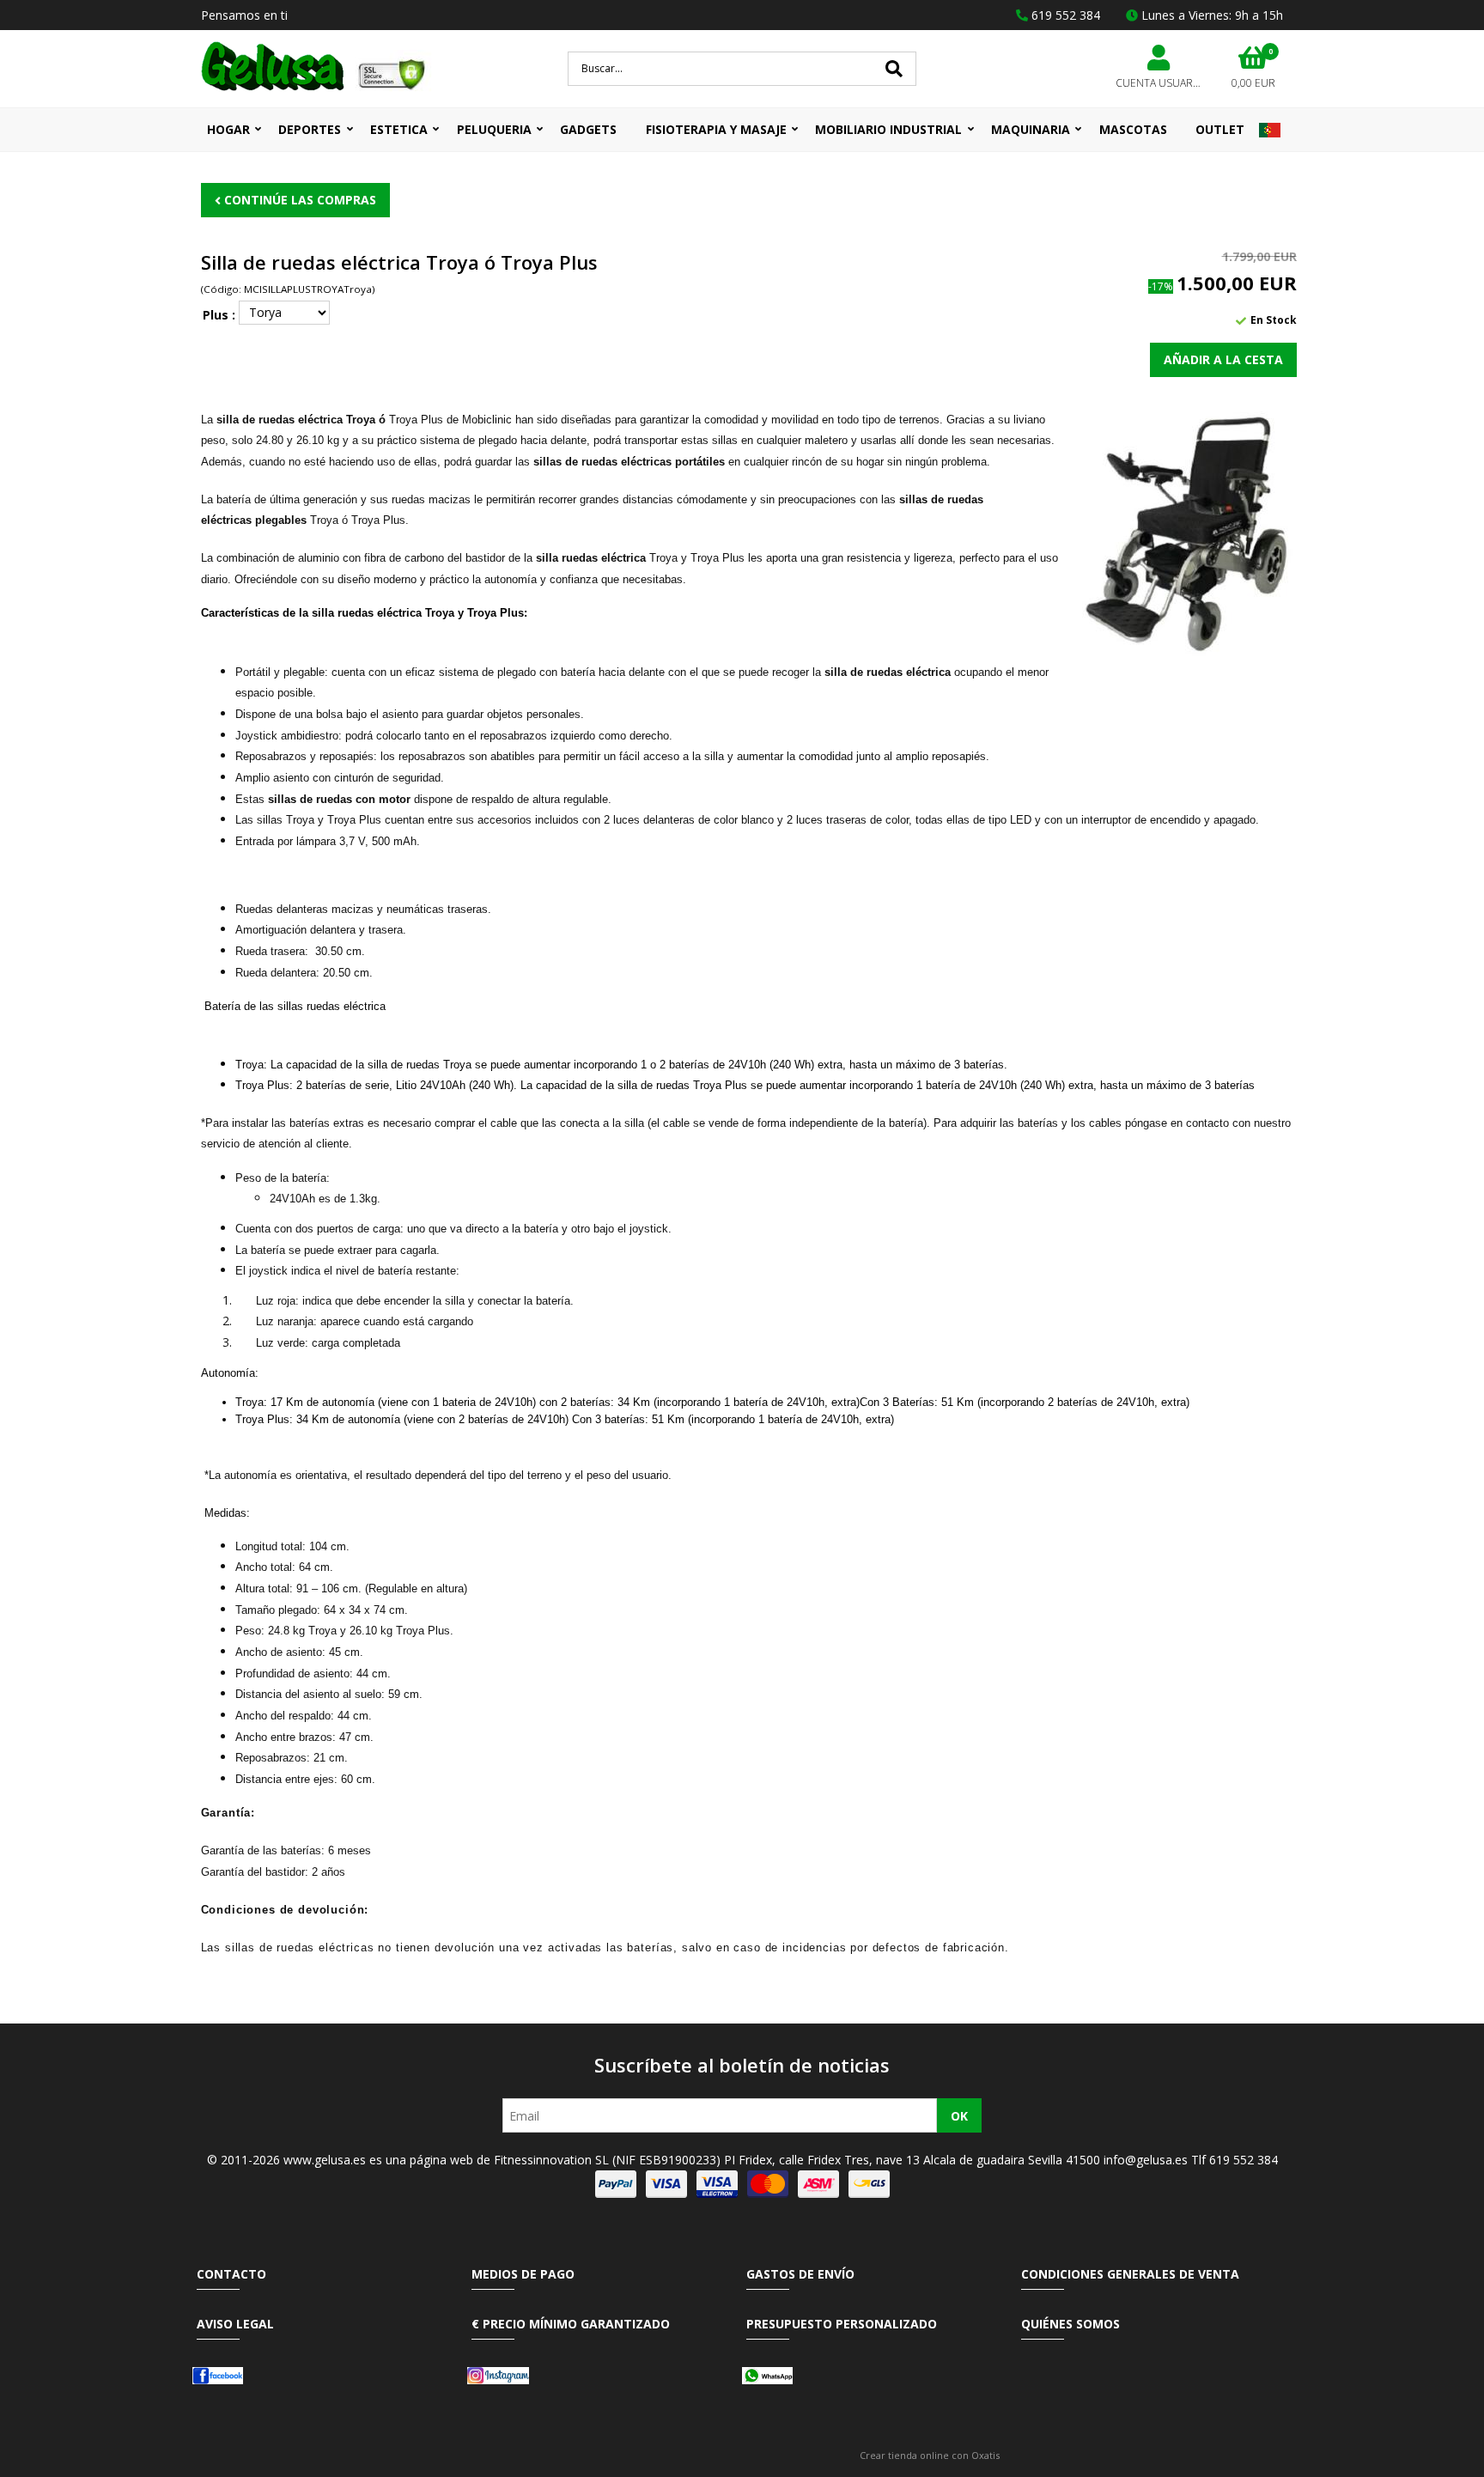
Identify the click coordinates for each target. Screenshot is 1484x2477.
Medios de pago (523, 2274)
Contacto (231, 2274)
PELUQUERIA (494, 129)
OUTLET (1220, 129)
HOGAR (228, 129)
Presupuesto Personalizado (842, 2324)
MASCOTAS (1133, 129)
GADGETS (588, 129)
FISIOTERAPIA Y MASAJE (716, 129)
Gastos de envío (800, 2274)
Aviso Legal (235, 2324)
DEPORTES (310, 129)
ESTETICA (399, 129)
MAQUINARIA (1031, 129)
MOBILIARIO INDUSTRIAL (888, 129)
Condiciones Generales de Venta (1130, 2274)
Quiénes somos (1070, 2324)
